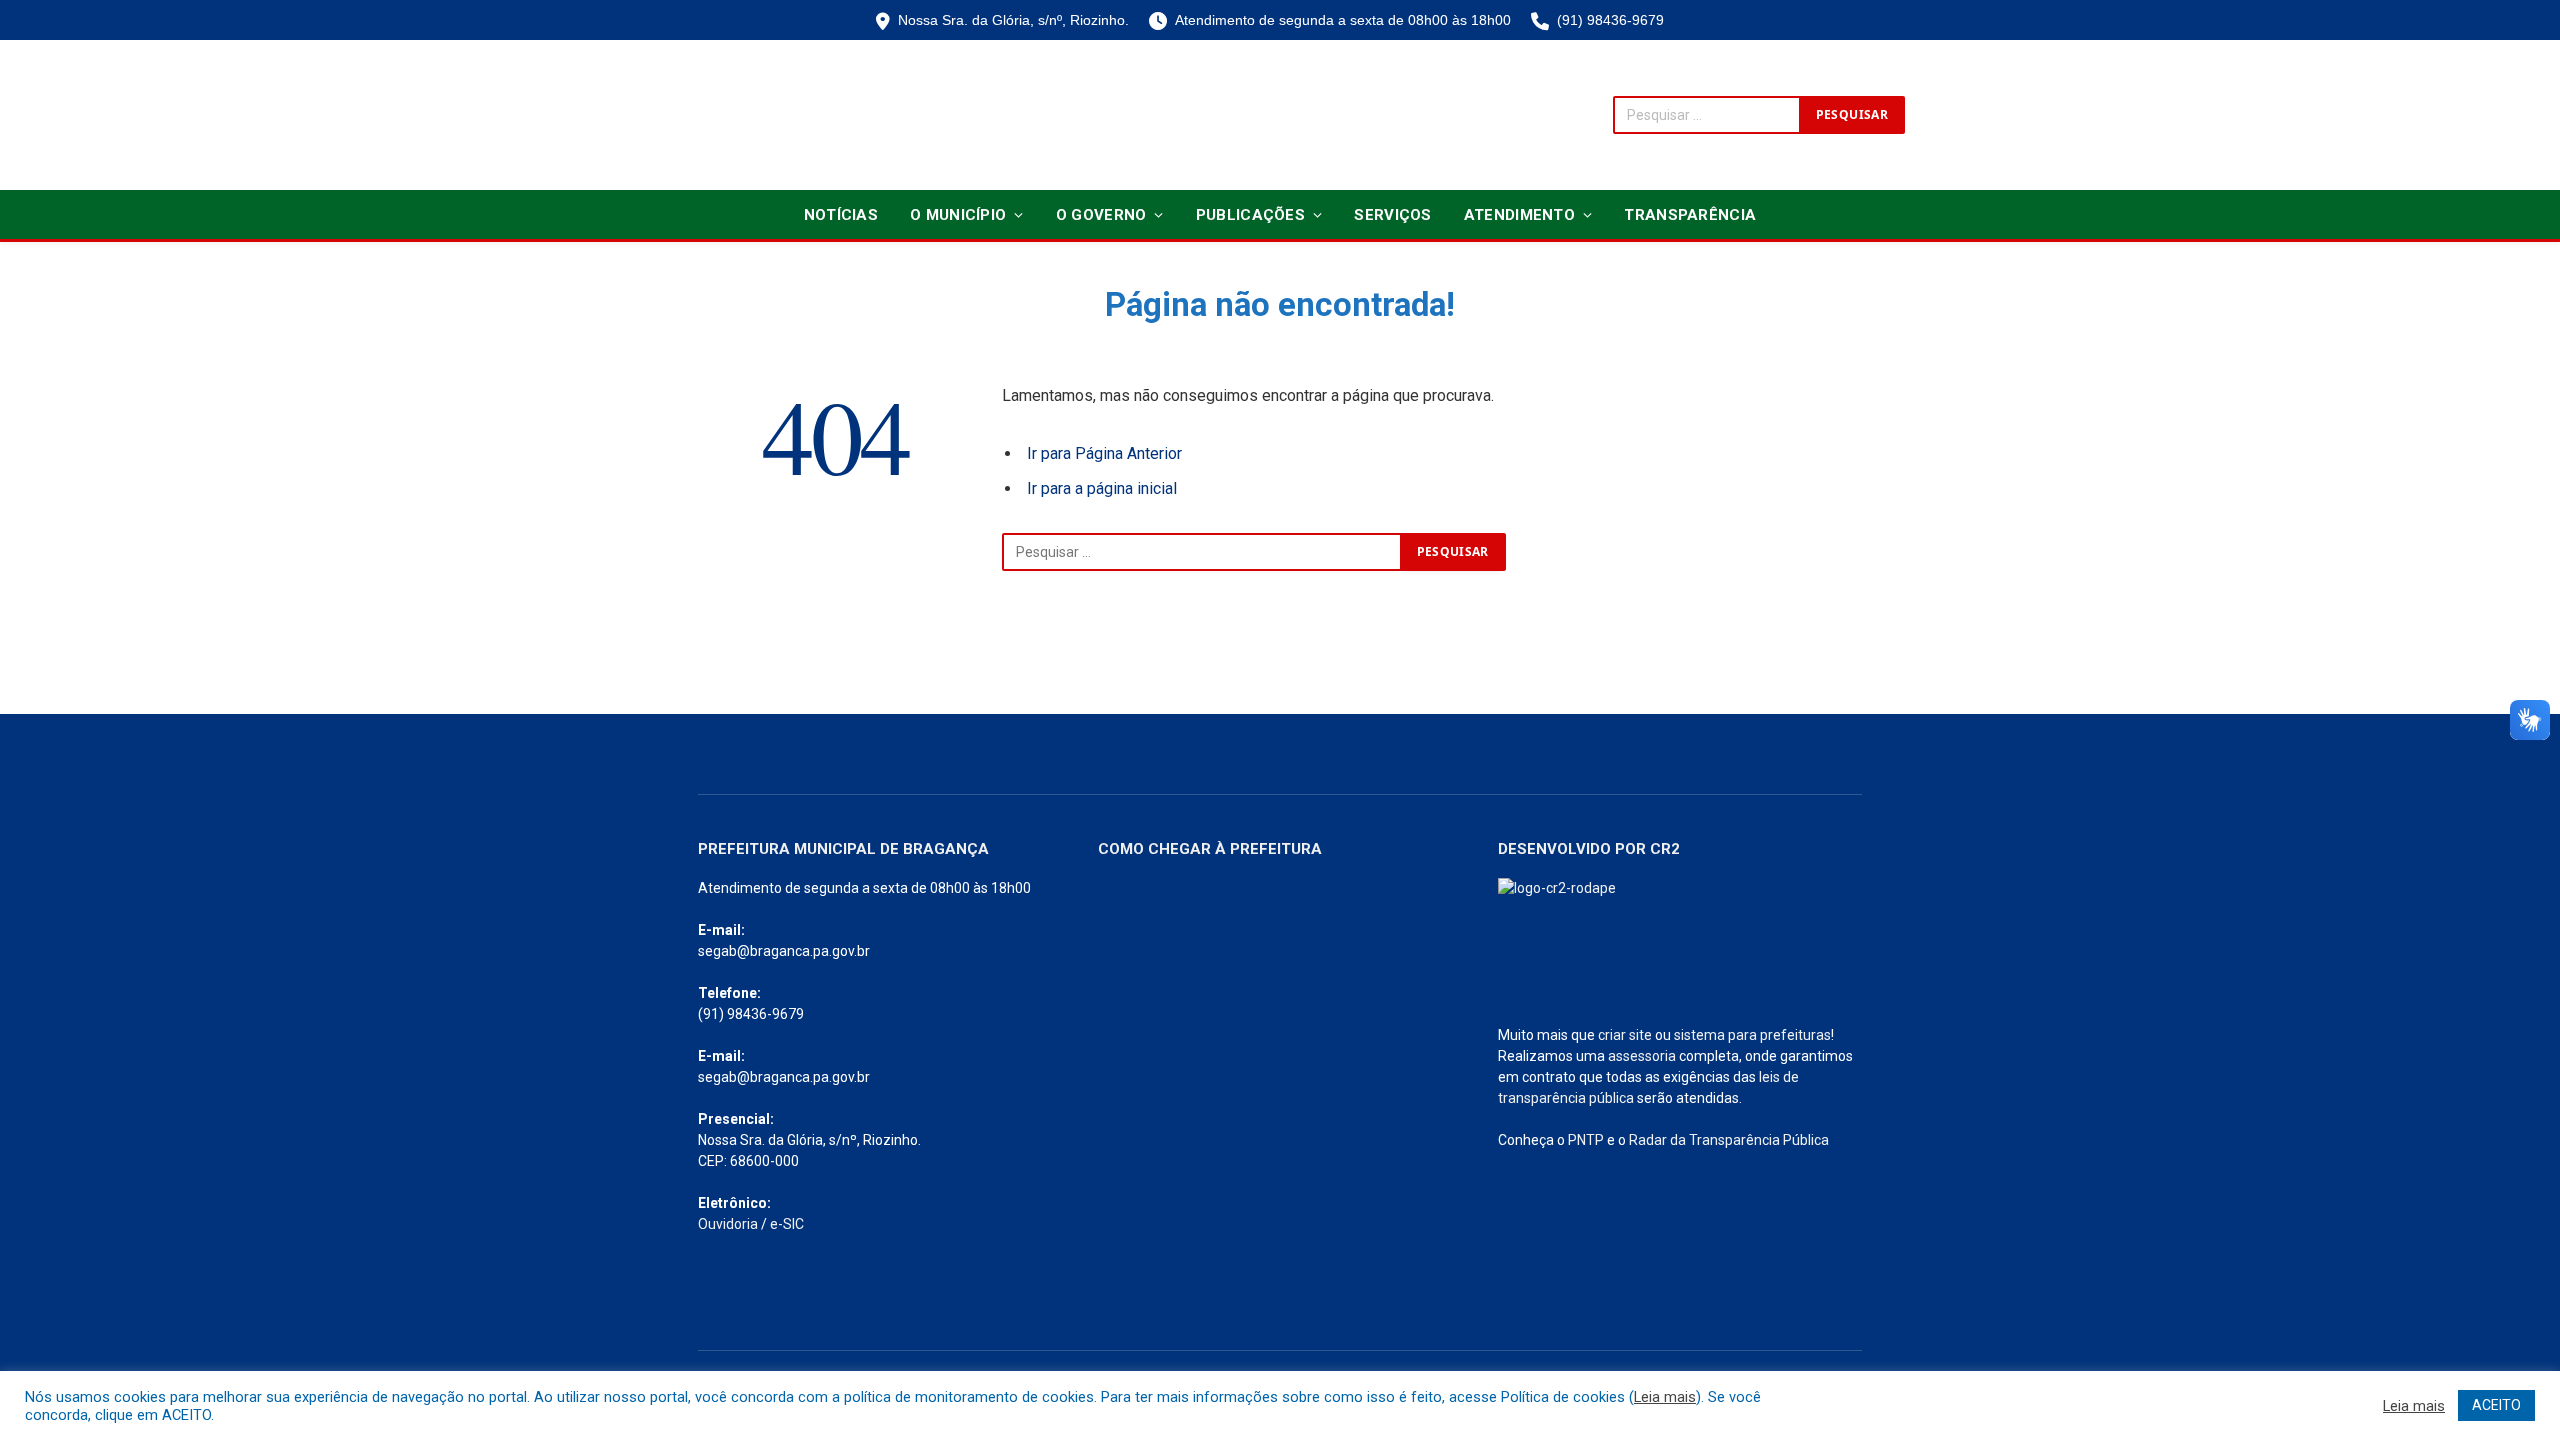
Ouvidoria (728, 1224)
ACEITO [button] (2496, 1405)
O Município (958, 215)
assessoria (1642, 1056)
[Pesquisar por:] (1202, 552)
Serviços (1392, 215)
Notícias (841, 215)
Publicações (1250, 215)
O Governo (1101, 215)
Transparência (1690, 215)
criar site (1625, 1035)
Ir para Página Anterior (1104, 453)
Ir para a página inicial (1102, 488)
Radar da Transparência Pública (1729, 1140)
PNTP (1586, 1140)
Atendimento (1519, 215)
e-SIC (787, 1224)
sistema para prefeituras (1752, 1035)
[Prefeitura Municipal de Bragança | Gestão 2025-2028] (726, 115)
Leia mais (1665, 1397)
